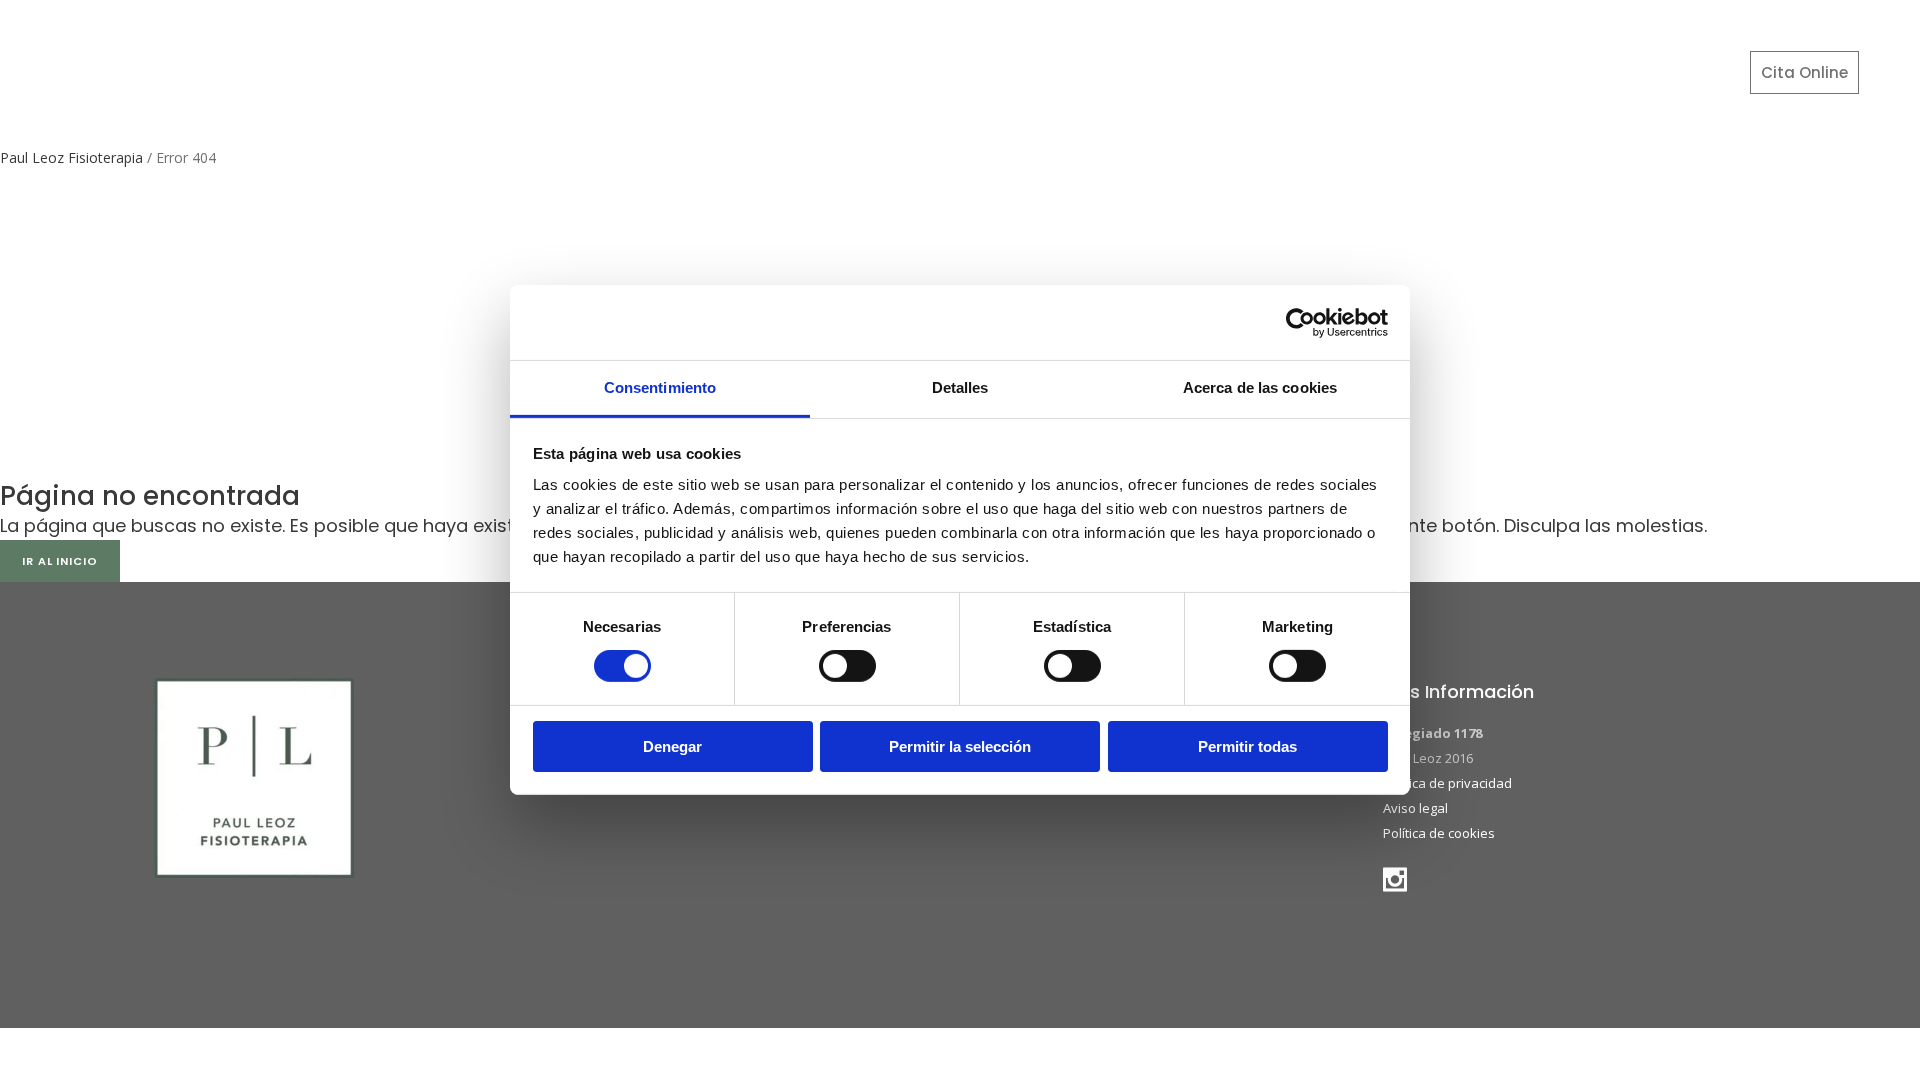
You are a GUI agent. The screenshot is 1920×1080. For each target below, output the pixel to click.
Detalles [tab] (960, 387)
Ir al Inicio (60, 561)
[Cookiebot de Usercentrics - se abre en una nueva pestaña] (1300, 322)
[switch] (847, 666)
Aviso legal (1415, 808)
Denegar (672, 746)
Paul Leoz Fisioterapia (71, 157)
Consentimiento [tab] (660, 387)
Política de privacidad (1447, 783)
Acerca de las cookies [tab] (1260, 387)
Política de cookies (1439, 833)
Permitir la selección (960, 746)
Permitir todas (1247, 746)
